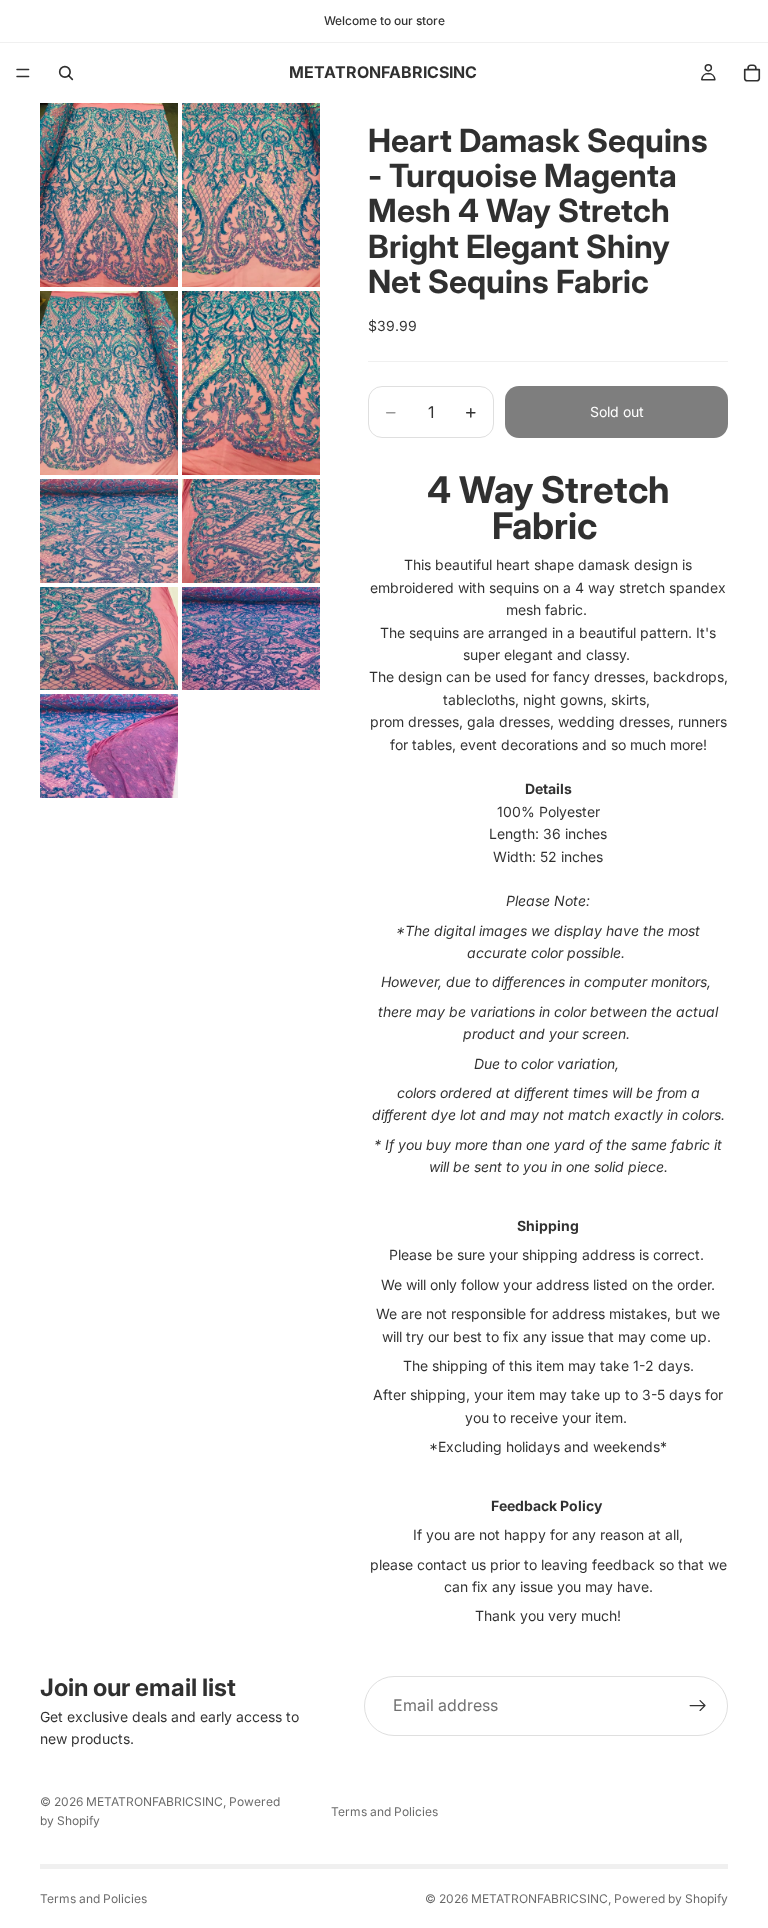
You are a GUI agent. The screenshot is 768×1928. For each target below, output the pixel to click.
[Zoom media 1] (109, 195)
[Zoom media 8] (251, 639)
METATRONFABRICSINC (154, 1801)
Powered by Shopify (671, 1898)
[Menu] (23, 73)
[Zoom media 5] (109, 531)
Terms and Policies (384, 1811)
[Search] (66, 73)
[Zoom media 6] (251, 531)
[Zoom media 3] (109, 383)
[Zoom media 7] (109, 639)
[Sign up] (698, 1706)
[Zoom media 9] (109, 746)
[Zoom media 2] (251, 195)
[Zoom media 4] (251, 383)
